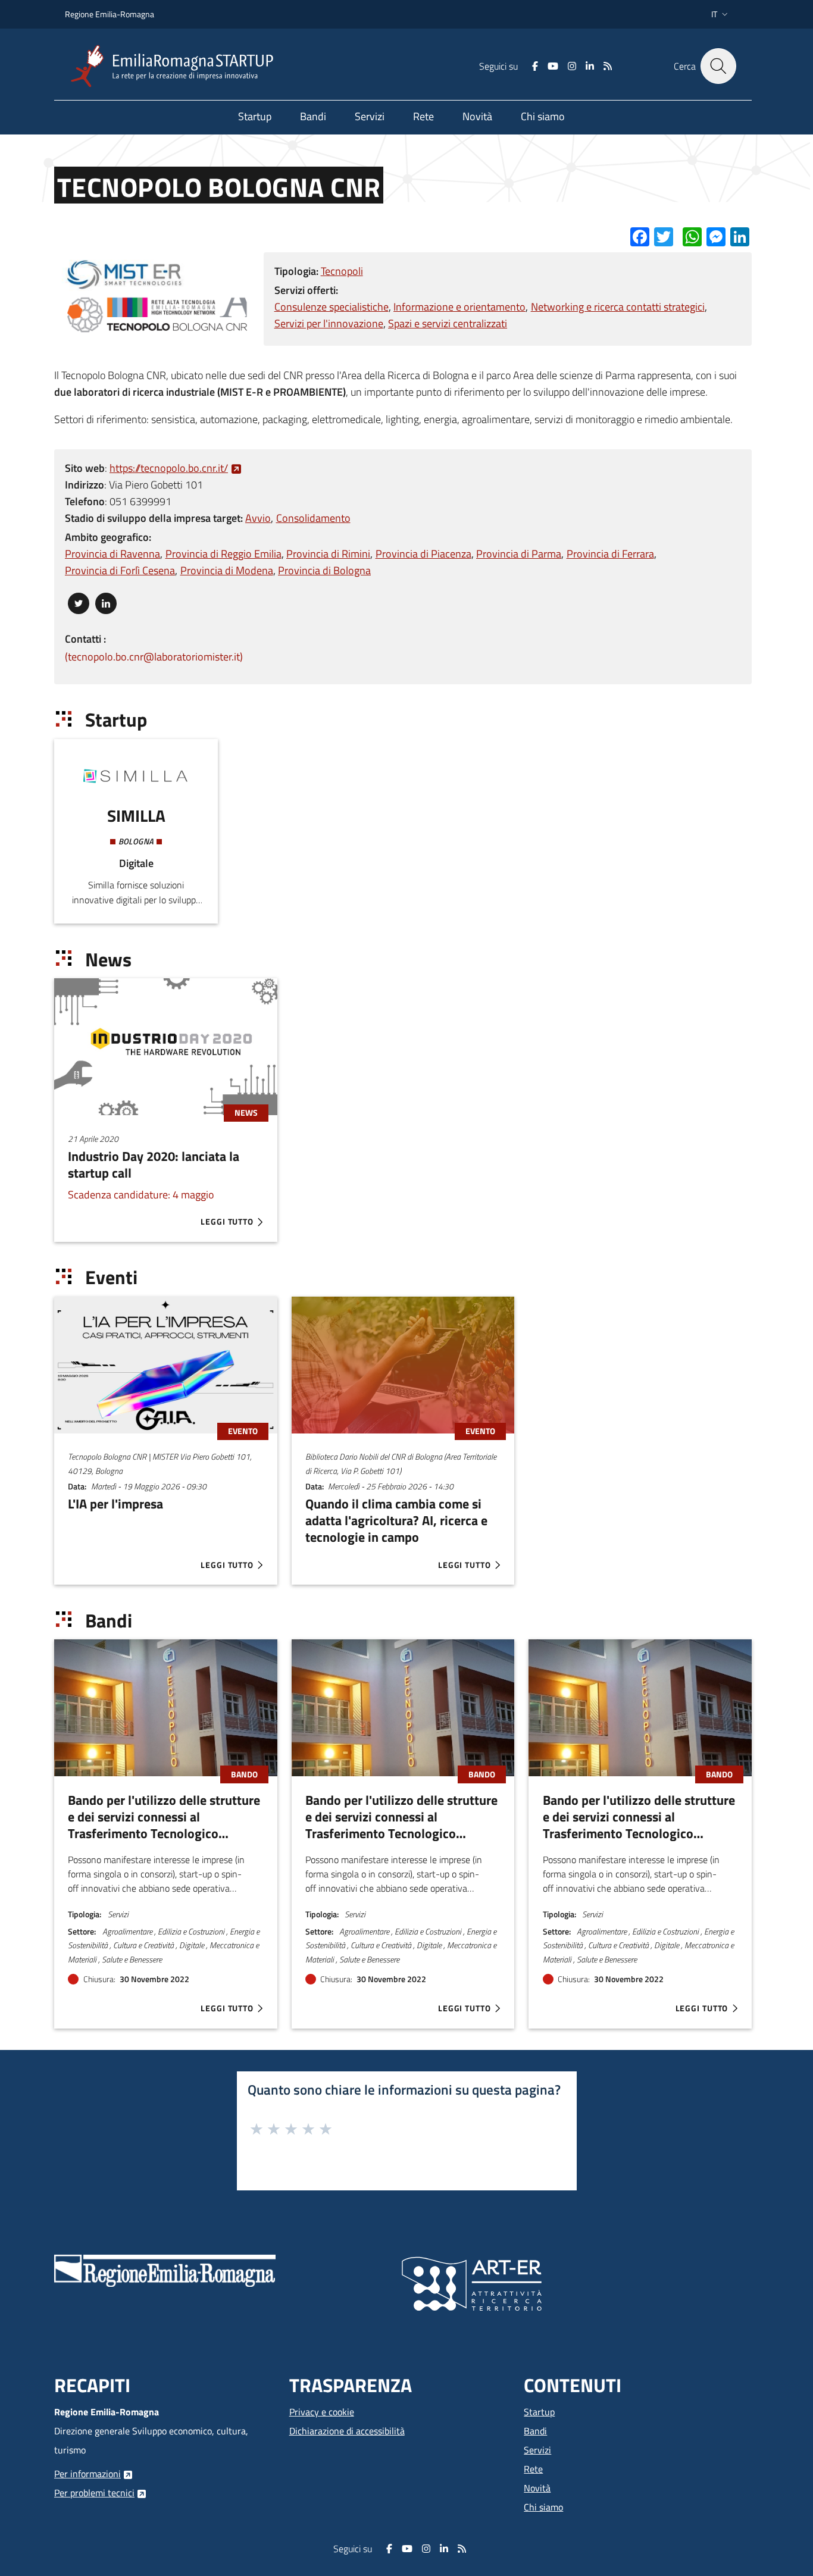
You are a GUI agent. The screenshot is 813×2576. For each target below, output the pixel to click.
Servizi (537, 2450)
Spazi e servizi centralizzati (448, 323)
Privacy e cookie (322, 2412)
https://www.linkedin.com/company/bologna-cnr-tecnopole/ (106, 601)
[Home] (177, 66)
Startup (539, 2412)
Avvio (258, 518)
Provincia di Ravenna (112, 554)
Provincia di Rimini (328, 554)
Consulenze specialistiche (332, 307)
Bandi (535, 2431)
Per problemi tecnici (94, 2493)
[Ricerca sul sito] (718, 66)
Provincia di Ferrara (610, 554)
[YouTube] (553, 66)
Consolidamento (313, 518)
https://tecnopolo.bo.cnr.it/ (169, 468)
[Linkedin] (590, 66)
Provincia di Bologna (324, 570)
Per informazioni (87, 2474)
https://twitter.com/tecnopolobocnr (79, 601)
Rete (533, 2469)
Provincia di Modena (227, 570)
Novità (537, 2488)
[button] (721, 14)
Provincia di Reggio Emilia (223, 554)
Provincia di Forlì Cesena (120, 570)
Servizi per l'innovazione (329, 323)
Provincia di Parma (519, 554)
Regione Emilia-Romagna (110, 14)
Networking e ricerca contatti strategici (618, 307)
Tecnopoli (342, 271)
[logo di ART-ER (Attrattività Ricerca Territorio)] (472, 2283)
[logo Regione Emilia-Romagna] (165, 2270)
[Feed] (608, 66)
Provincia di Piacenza (423, 554)
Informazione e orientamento (459, 307)
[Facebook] (535, 66)
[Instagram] (572, 66)
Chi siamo (543, 2507)
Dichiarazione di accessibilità (347, 2431)
